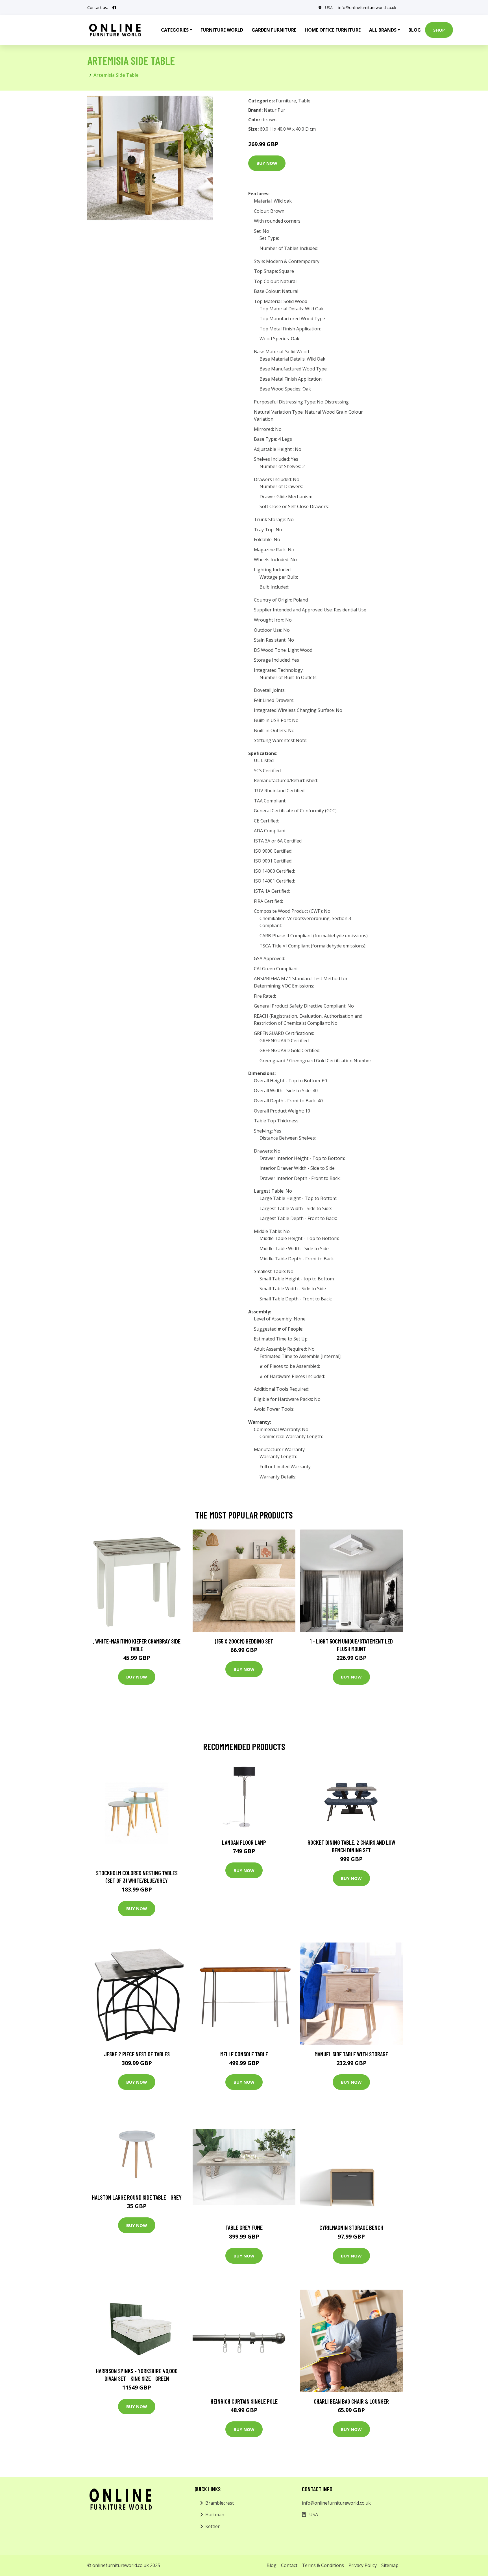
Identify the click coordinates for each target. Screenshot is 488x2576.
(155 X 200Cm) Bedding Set (244, 1641)
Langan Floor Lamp (244, 1842)
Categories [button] (175, 30)
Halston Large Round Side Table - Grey (137, 2197)
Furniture (286, 101)
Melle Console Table (244, 2054)
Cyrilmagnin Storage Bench (351, 2227)
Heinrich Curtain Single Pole (244, 2401)
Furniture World (222, 30)
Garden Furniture (274, 30)
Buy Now (267, 163)
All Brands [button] (383, 30)
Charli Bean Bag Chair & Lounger (351, 2401)
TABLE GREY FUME (244, 2227)
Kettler (213, 2526)
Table (304, 101)
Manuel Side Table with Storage (351, 2054)
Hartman (215, 2514)
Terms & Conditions (323, 2565)
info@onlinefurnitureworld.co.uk (367, 7)
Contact (289, 2565)
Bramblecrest (220, 2503)
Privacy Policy (363, 2565)
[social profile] (114, 8)
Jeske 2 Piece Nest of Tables (137, 2054)
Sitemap (390, 2565)
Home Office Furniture (333, 30)
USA (329, 7)
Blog (415, 30)
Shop (439, 30)
